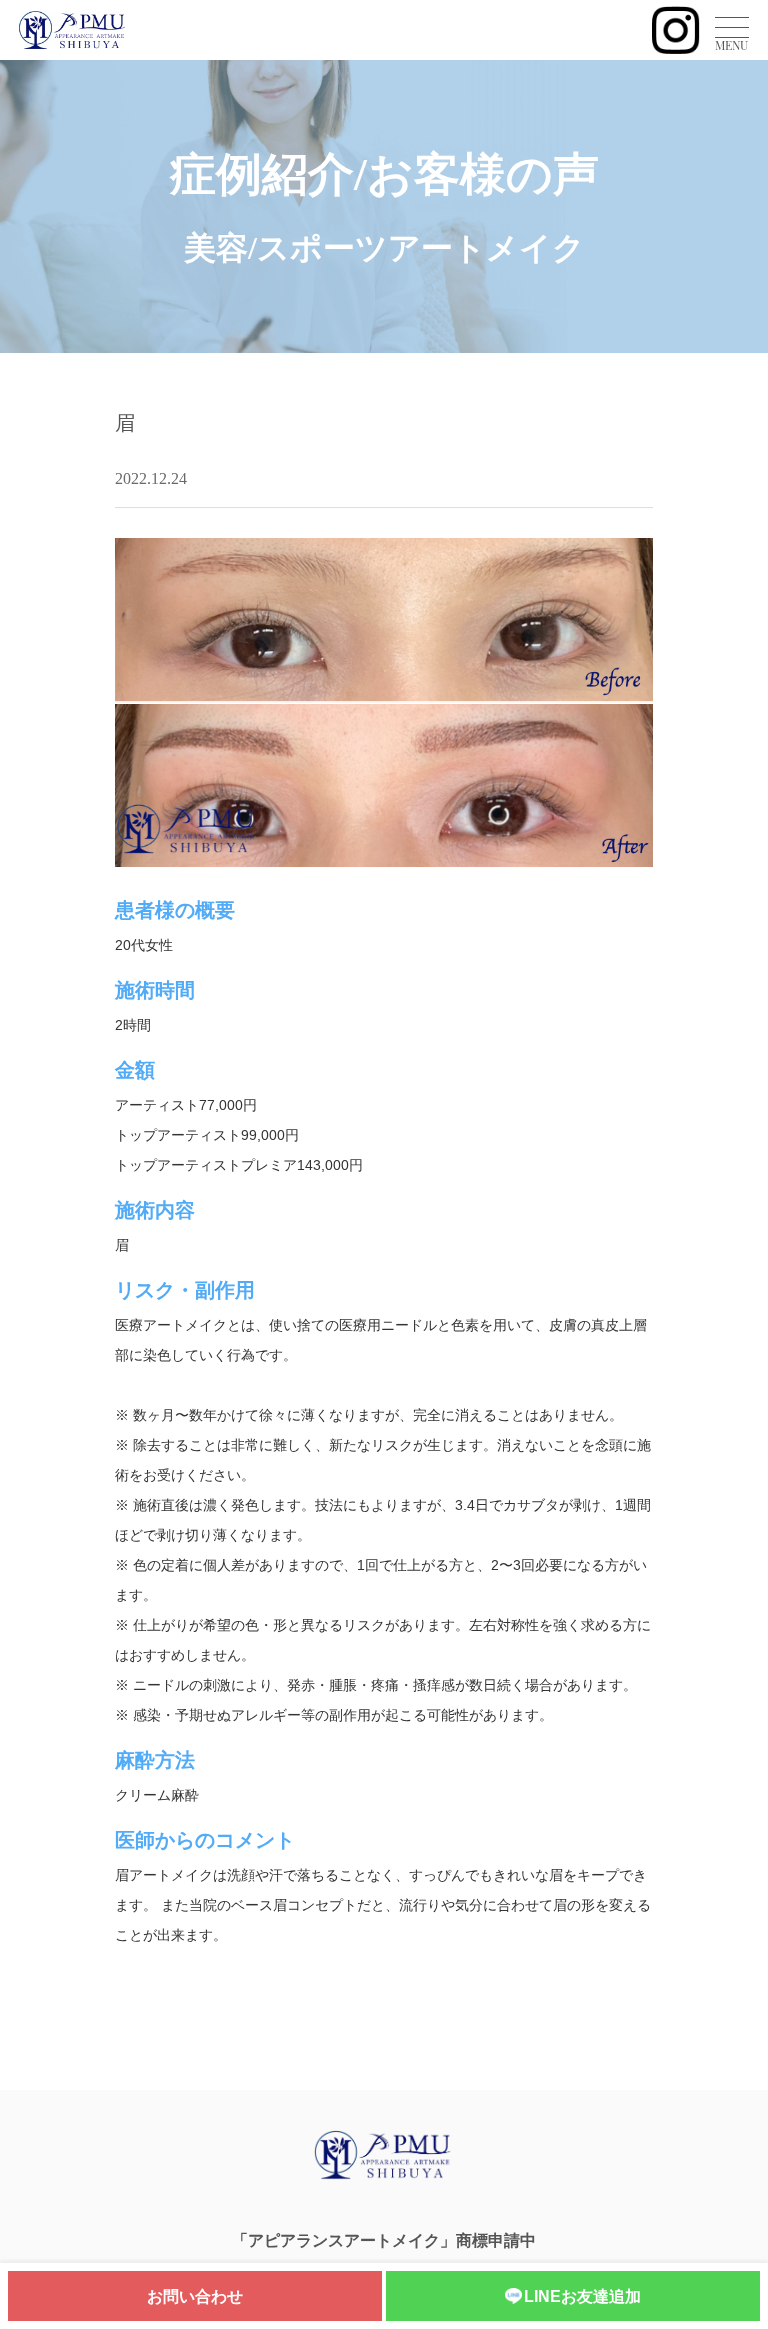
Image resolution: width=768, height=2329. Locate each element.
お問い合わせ (195, 2296)
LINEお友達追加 (582, 2296)
